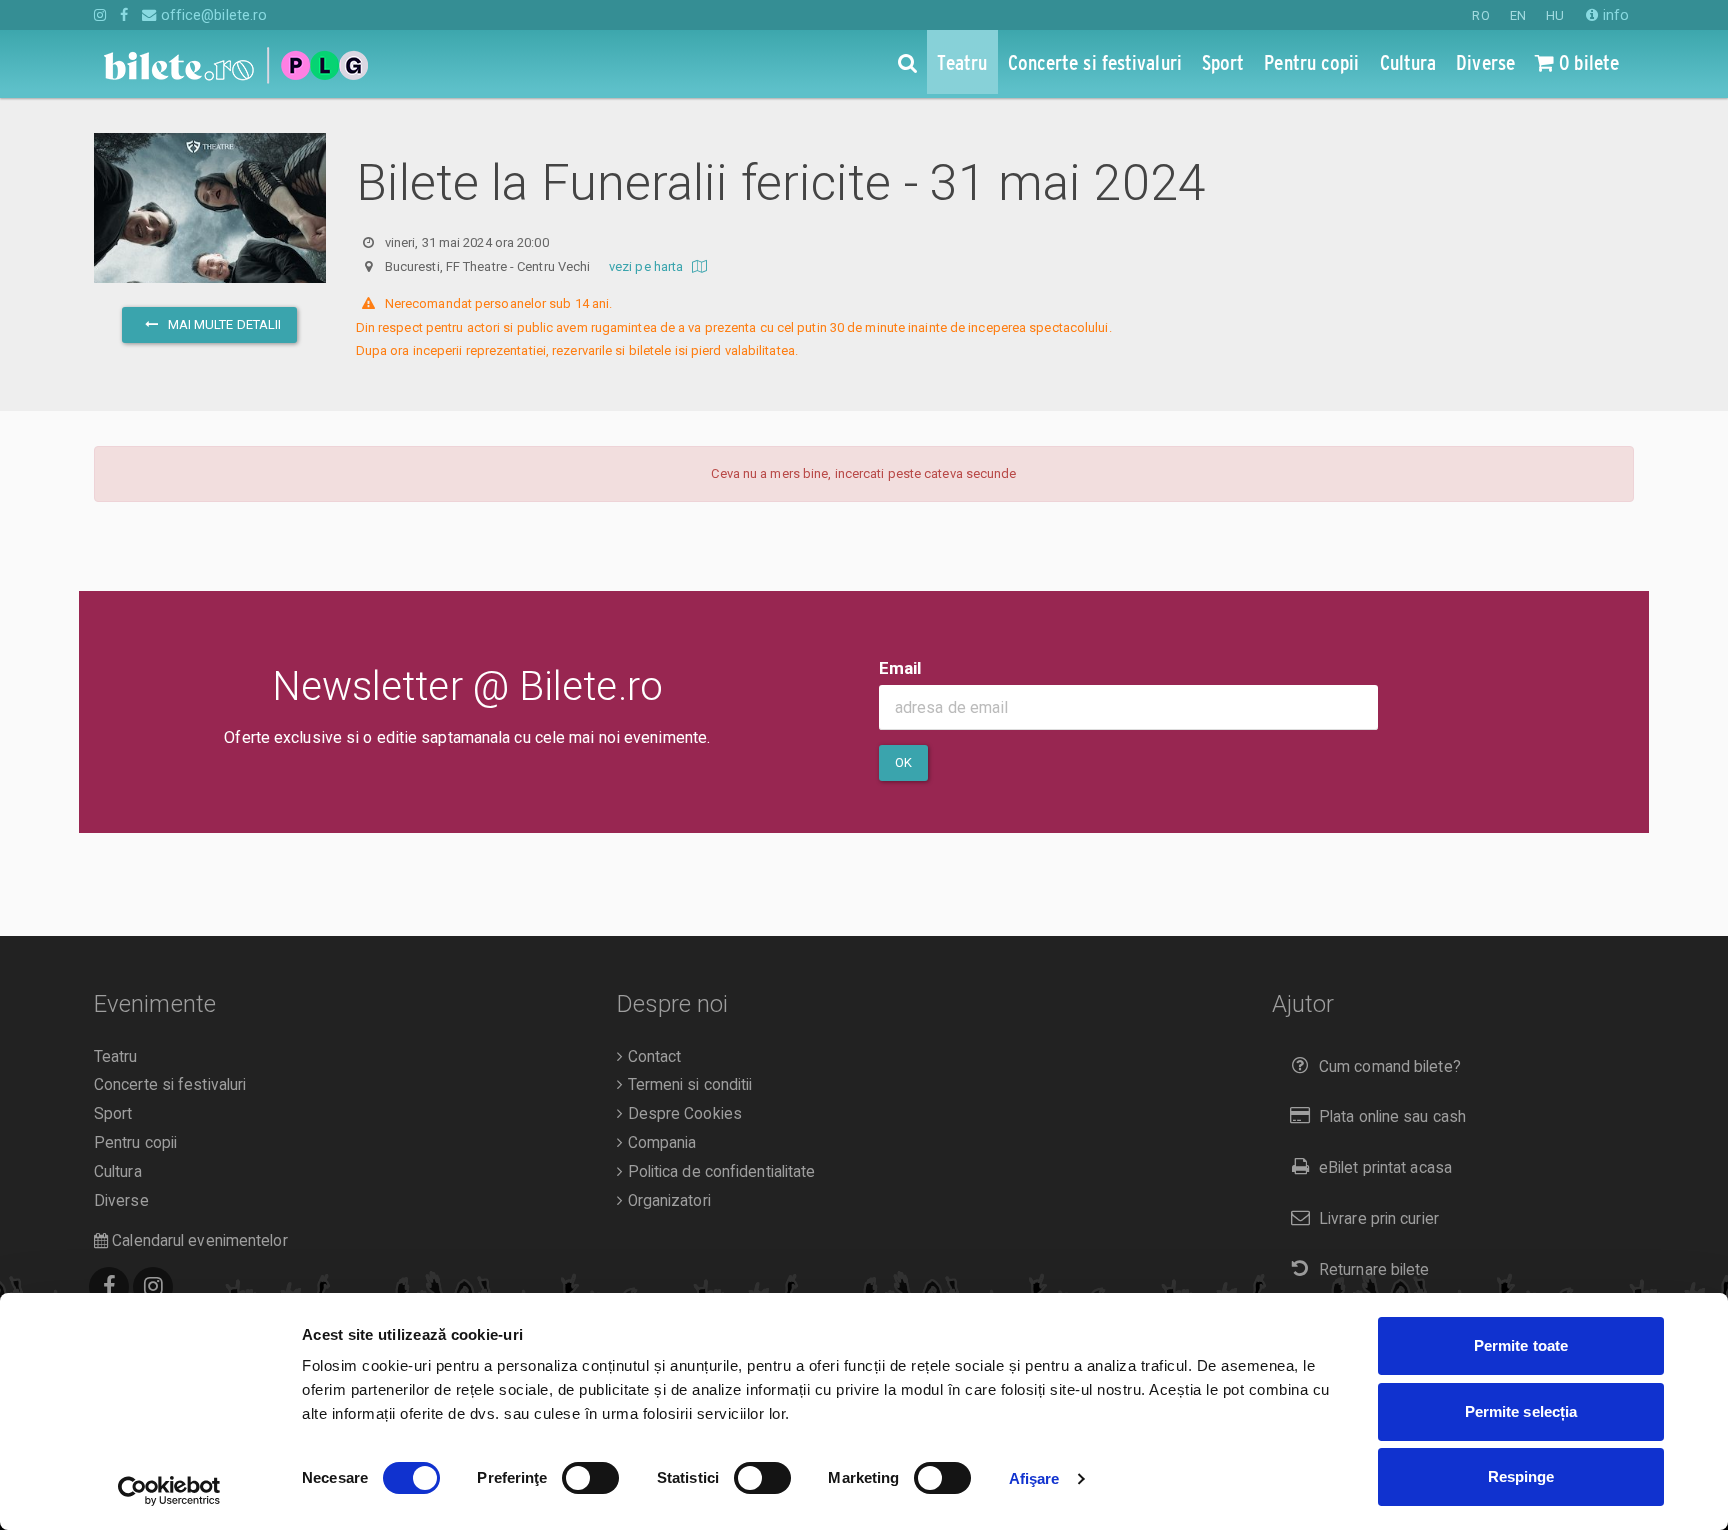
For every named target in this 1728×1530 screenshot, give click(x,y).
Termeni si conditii (687, 1085)
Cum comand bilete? (1390, 1067)
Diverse (121, 1201)
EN (1518, 15)
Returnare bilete (1374, 1270)
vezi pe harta (647, 266)
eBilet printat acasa (1385, 1168)
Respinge (1521, 1476)
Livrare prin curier (1379, 1219)
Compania (659, 1143)
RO (1480, 15)
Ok (903, 762)
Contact (652, 1057)
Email (900, 668)
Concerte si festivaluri (170, 1085)
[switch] (590, 1478)
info (1614, 15)
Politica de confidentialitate (719, 1172)
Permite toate (1521, 1345)
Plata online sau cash (1392, 1117)
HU (1555, 15)
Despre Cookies (682, 1114)
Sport (113, 1114)
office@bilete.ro (212, 15)
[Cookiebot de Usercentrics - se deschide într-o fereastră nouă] (169, 1491)
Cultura (118, 1172)
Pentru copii (135, 1143)
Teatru (116, 1057)
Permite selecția (1521, 1411)
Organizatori (666, 1201)
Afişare (1034, 1478)
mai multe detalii (222, 324)
